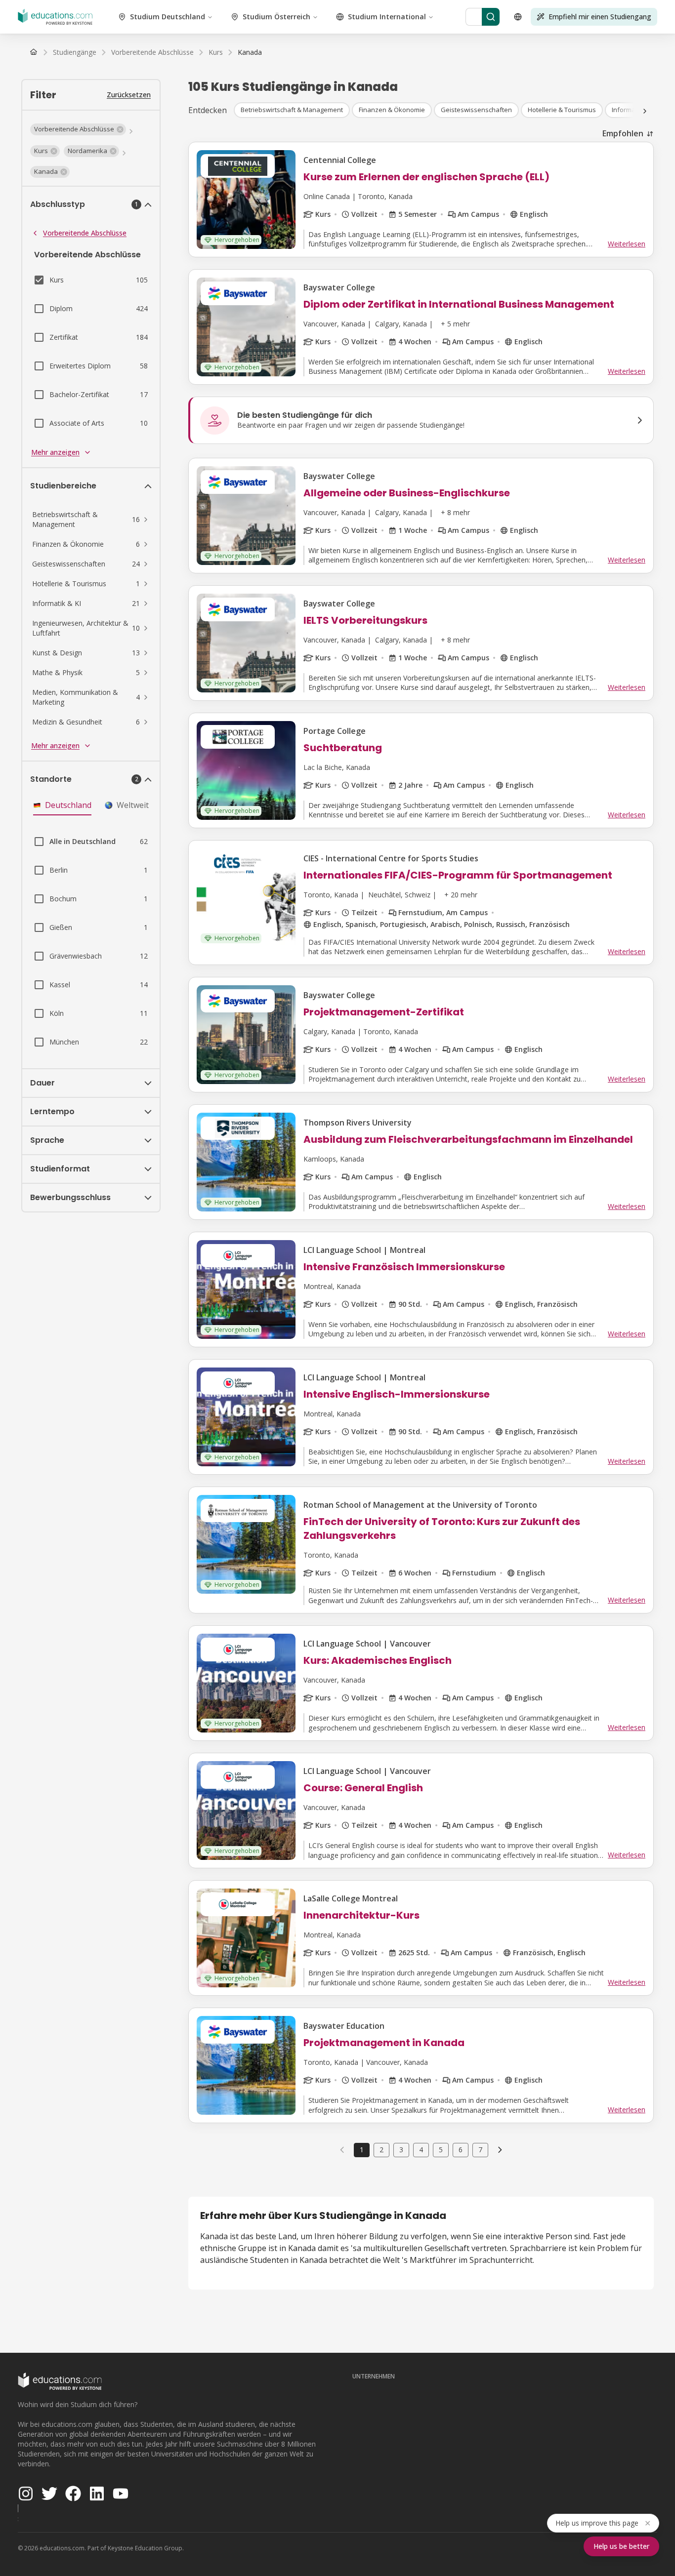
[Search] (491, 17)
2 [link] (381, 2150)
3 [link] (401, 2150)
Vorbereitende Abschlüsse (85, 233)
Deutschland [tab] (68, 805)
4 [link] (421, 2150)
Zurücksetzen (129, 95)
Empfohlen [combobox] (623, 133)
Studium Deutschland (168, 17)
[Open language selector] (518, 17)
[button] (78, 129)
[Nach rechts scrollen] (645, 111)
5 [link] (441, 2150)
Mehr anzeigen (55, 452)
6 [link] (461, 2150)
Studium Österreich (276, 17)
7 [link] (480, 2150)
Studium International (387, 17)
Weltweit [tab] (133, 805)
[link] (250, 52)
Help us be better (621, 2546)
